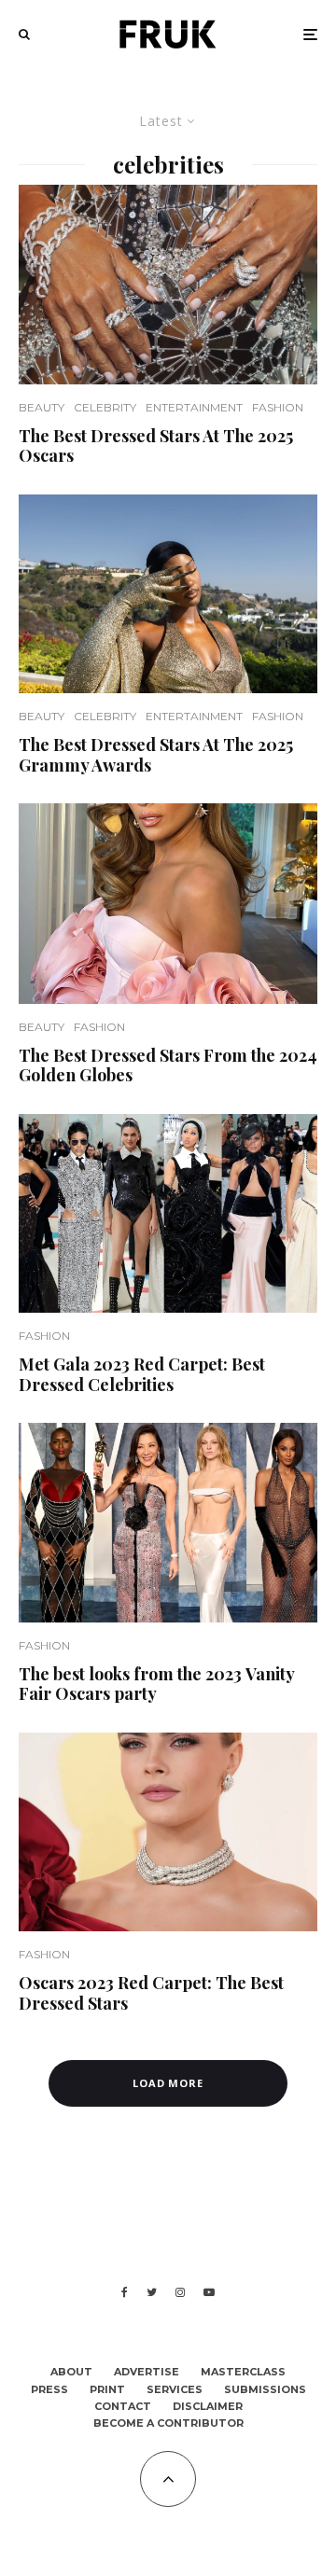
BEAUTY (42, 407)
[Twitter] (152, 2292)
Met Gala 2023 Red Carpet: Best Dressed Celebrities (142, 1375)
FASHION (278, 407)
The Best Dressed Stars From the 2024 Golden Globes (168, 1066)
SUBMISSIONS (265, 2389)
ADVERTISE (147, 2372)
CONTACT (123, 2406)
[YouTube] (209, 2292)
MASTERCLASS (243, 2372)
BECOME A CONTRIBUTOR (168, 2423)
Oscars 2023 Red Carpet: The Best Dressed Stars (151, 1993)
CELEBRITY (105, 407)
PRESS (49, 2389)
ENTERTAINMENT (194, 407)
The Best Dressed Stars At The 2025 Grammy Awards (156, 755)
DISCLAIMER (208, 2406)
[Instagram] (180, 2292)
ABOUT (71, 2372)
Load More (168, 2083)
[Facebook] (125, 2292)
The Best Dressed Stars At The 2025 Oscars (156, 446)
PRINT (107, 2389)
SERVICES (175, 2389)
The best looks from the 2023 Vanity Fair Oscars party (156, 1685)
